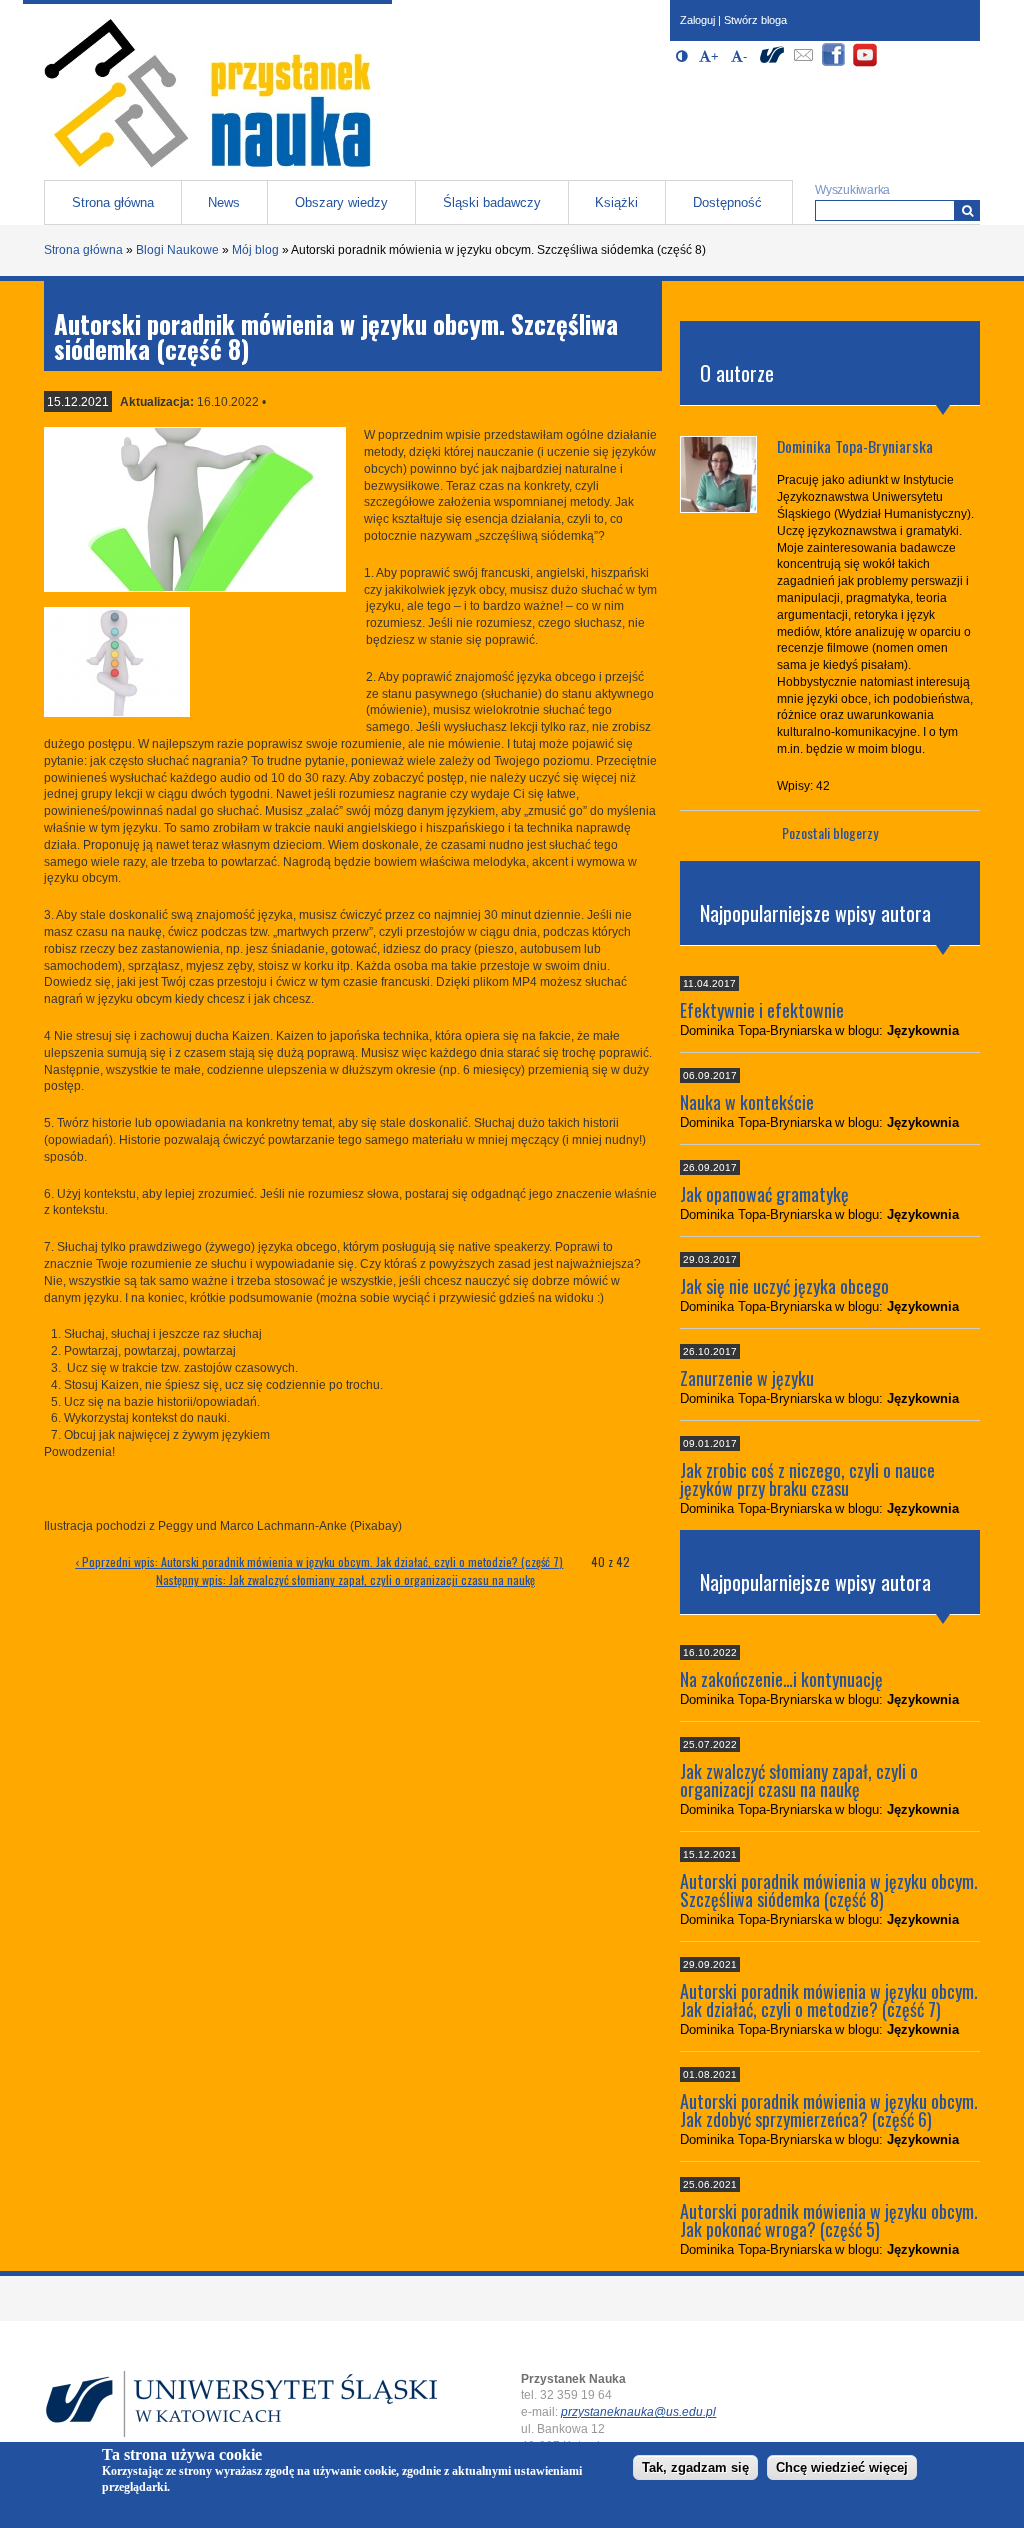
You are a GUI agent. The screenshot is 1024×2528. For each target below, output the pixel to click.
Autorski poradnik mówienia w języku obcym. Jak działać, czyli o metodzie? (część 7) (829, 2000)
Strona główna (113, 202)
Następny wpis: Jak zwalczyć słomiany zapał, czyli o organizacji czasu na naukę (345, 1579)
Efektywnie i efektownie (762, 1010)
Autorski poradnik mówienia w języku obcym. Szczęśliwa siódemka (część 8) (829, 1890)
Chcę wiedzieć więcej (842, 2467)
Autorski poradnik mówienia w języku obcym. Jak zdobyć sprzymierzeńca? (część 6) (829, 2110)
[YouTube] (865, 63)
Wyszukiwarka (852, 190)
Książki (616, 202)
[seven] (194, 509)
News (224, 202)
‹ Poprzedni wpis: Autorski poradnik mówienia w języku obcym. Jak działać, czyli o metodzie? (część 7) (319, 1561)
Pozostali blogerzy (830, 832)
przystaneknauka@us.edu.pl (638, 2412)
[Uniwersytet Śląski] (772, 63)
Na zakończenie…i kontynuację (781, 1679)
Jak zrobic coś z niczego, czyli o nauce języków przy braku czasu (807, 1479)
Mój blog (255, 250)
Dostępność (727, 202)
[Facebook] (834, 63)
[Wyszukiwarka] (967, 210)
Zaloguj (697, 20)
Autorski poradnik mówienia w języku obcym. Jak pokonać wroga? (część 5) (829, 2220)
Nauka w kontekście (747, 1102)
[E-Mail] (803, 63)
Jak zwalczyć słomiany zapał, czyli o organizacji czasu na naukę (799, 1780)
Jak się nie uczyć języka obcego (784, 1286)
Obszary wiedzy (341, 202)
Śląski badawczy (492, 202)
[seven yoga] (117, 713)
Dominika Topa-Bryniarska (855, 446)
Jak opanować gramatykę (764, 1194)
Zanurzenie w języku (747, 1378)
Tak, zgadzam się (695, 2467)
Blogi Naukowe (177, 250)
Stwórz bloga (755, 20)
